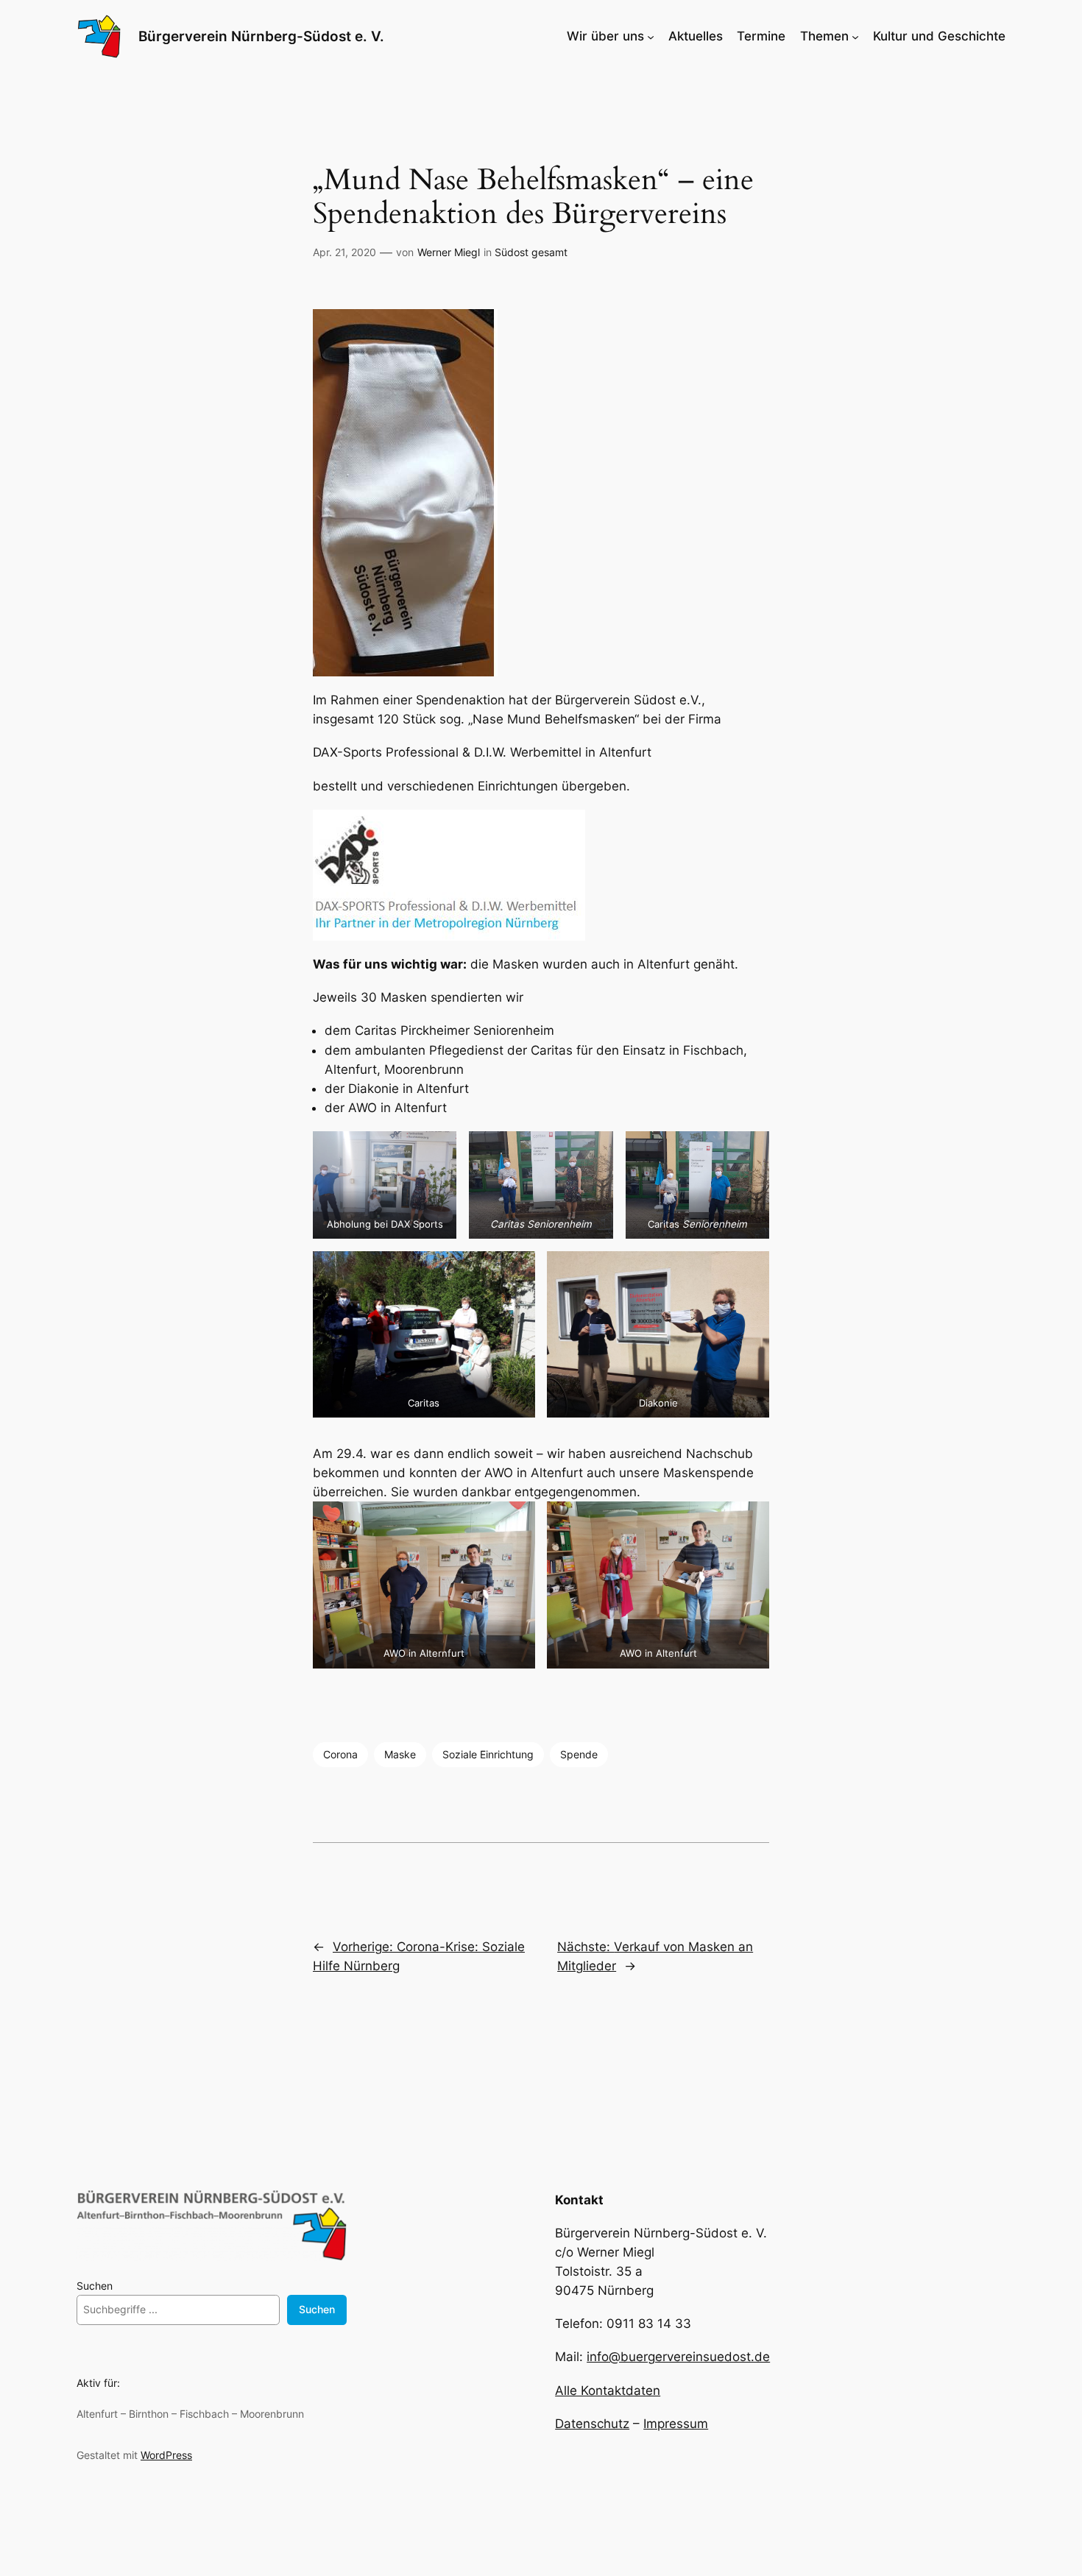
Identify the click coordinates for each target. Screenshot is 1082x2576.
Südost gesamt (531, 252)
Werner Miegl (449, 252)
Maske (400, 1754)
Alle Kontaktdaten (608, 2391)
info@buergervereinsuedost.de (678, 2357)
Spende (579, 1754)
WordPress (166, 2455)
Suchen (95, 2286)
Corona (340, 1754)
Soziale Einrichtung (488, 1754)
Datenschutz (592, 2424)
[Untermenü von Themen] (855, 36)
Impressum (676, 2424)
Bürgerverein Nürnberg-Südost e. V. (261, 36)
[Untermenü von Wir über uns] (651, 36)
